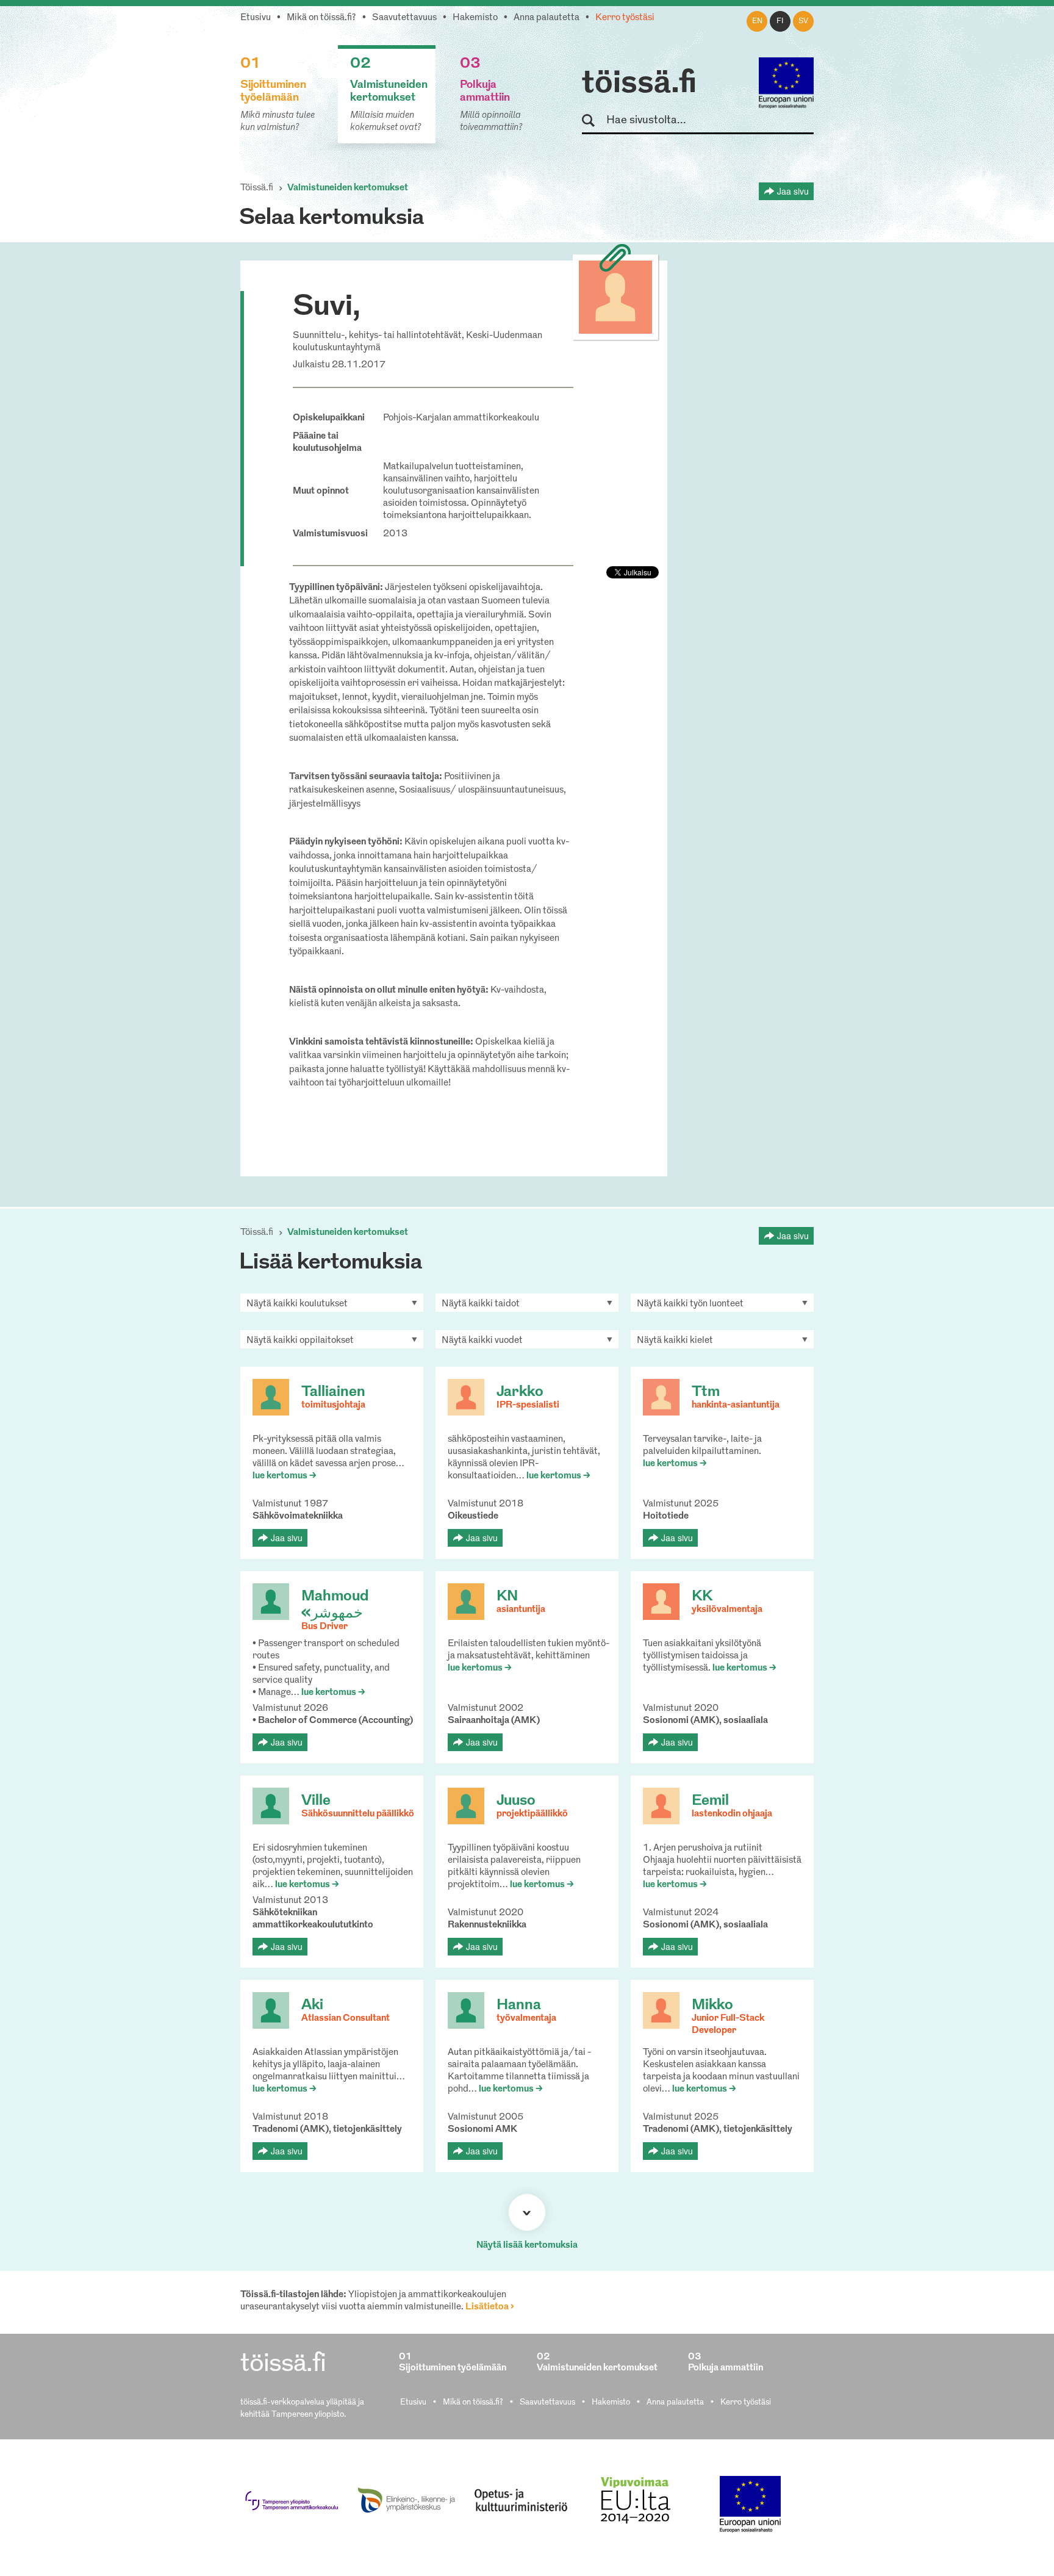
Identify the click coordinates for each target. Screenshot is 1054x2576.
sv (803, 21)
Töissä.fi (257, 188)
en (757, 21)
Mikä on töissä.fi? (321, 18)
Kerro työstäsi (625, 18)
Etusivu (256, 18)
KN (507, 1597)
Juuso (516, 1801)
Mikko (712, 2006)
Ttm (706, 1392)
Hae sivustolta (594, 121)
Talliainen (333, 1392)
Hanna (519, 2006)
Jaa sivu (793, 191)
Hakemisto (475, 18)
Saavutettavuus (404, 18)
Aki (312, 2006)
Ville (316, 1801)
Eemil (710, 1801)
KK (702, 1597)
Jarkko (520, 1392)
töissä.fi (639, 84)
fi (780, 21)
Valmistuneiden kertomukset (348, 188)
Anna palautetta (547, 18)
